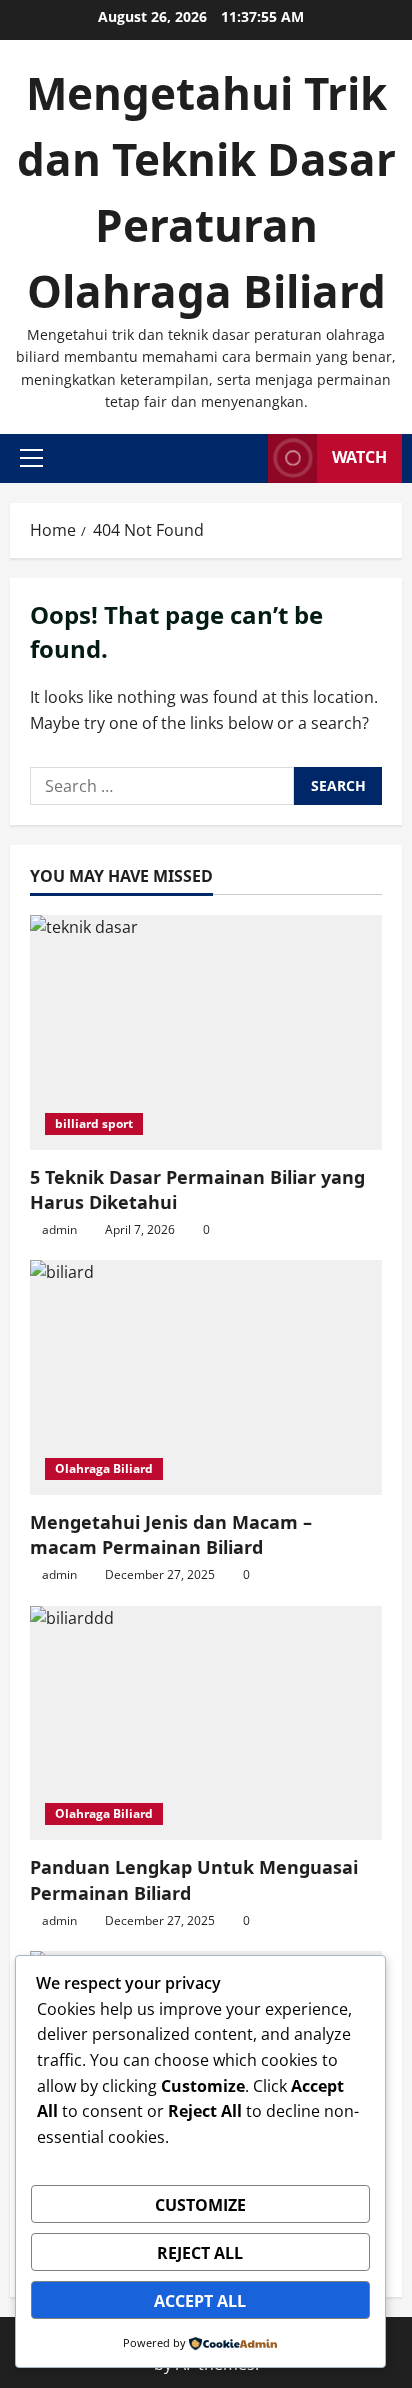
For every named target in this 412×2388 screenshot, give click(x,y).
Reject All (200, 2253)
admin (59, 1229)
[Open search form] (247, 458)
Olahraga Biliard (104, 1468)
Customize (200, 2205)
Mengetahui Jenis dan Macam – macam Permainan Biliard (171, 1534)
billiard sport (94, 1123)
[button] (31, 458)
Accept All (200, 2301)
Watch (359, 457)
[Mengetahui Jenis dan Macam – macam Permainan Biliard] (206, 1377)
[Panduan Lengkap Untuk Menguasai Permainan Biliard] (206, 1723)
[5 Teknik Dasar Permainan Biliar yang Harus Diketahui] (206, 1032)
